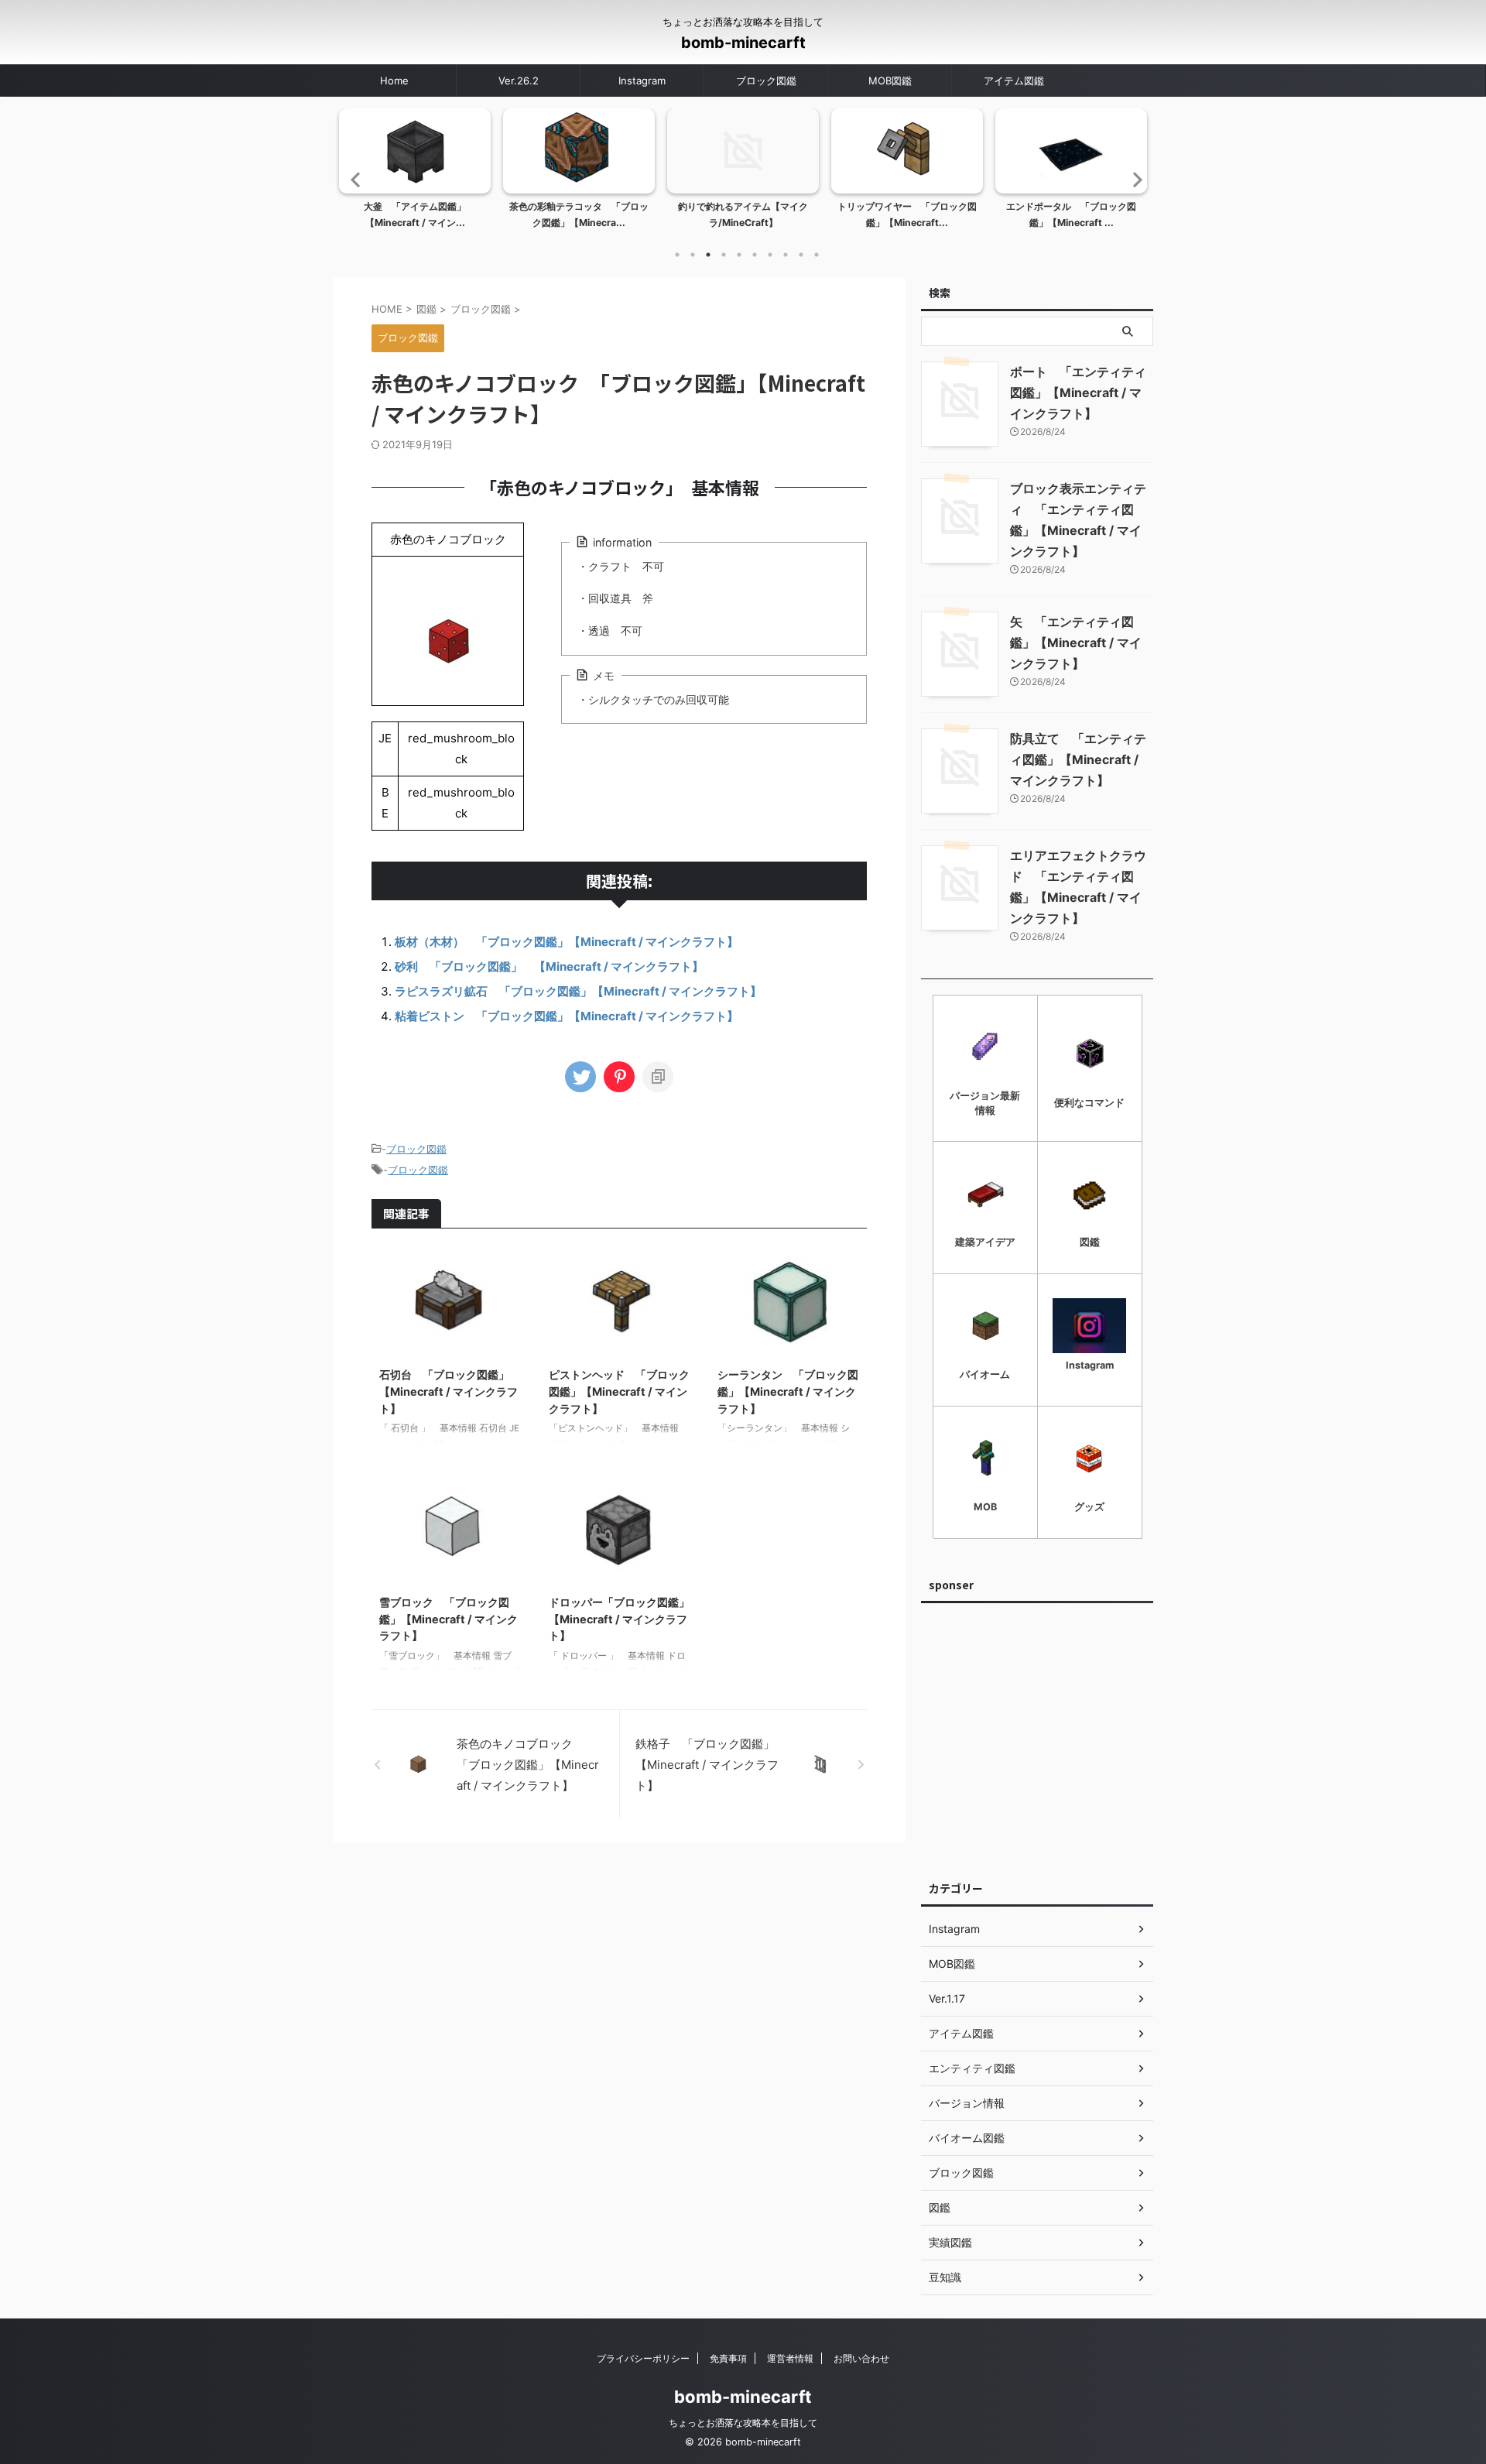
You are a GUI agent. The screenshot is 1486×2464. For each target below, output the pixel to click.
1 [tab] (677, 255)
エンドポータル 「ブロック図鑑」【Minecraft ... (1071, 215)
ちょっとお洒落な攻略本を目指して (743, 2423)
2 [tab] (693, 255)
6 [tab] (755, 255)
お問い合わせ (861, 2358)
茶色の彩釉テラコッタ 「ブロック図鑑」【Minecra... (579, 215)
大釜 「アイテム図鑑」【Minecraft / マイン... (415, 215)
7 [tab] (770, 255)
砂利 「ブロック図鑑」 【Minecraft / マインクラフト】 (549, 966)
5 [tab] (739, 255)
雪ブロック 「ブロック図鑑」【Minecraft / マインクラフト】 (449, 1619)
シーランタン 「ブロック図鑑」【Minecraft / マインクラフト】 (788, 1391)
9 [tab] (801, 255)
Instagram (642, 81)
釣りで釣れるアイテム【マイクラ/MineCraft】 (743, 215)
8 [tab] (786, 255)
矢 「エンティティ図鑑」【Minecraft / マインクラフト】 (1076, 643)
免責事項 (728, 2358)
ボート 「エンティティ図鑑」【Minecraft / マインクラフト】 (1078, 392)
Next (1133, 179)
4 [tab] (724, 255)
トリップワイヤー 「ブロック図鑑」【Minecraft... (907, 215)
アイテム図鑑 (1014, 81)
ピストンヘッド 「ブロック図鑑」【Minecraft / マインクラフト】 (619, 1391)
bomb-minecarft (743, 43)
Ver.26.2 (519, 81)
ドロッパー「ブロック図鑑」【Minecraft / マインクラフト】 (619, 1619)
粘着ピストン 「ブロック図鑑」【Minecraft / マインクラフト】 (567, 1016)
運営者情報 (790, 2358)
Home (394, 81)
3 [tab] (708, 255)
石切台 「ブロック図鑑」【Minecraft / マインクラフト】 (449, 1391)
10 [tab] (817, 255)
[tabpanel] (415, 173)
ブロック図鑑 (766, 81)
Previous (353, 179)
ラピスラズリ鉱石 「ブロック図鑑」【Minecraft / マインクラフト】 (578, 991)
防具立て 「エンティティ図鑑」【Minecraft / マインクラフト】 (1078, 759)
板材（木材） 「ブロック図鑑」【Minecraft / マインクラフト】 (567, 942)
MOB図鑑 (890, 81)
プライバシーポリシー (643, 2358)
